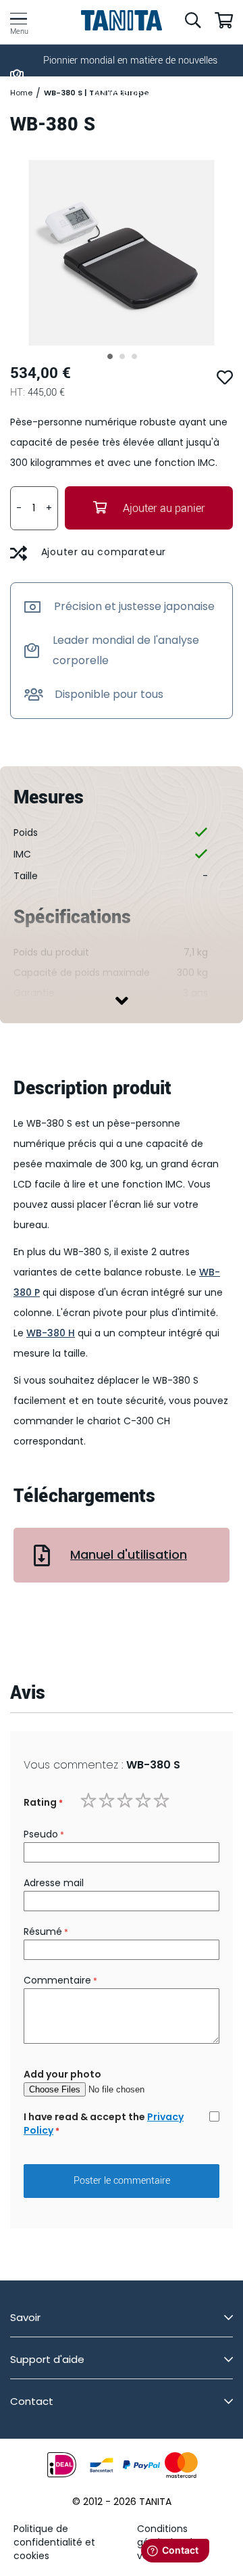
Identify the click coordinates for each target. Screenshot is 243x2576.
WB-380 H (51, 1333)
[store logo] (122, 20)
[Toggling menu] (19, 19)
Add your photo (62, 2074)
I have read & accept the (104, 2124)
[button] (109, 356)
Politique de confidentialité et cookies (54, 2542)
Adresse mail (54, 1883)
